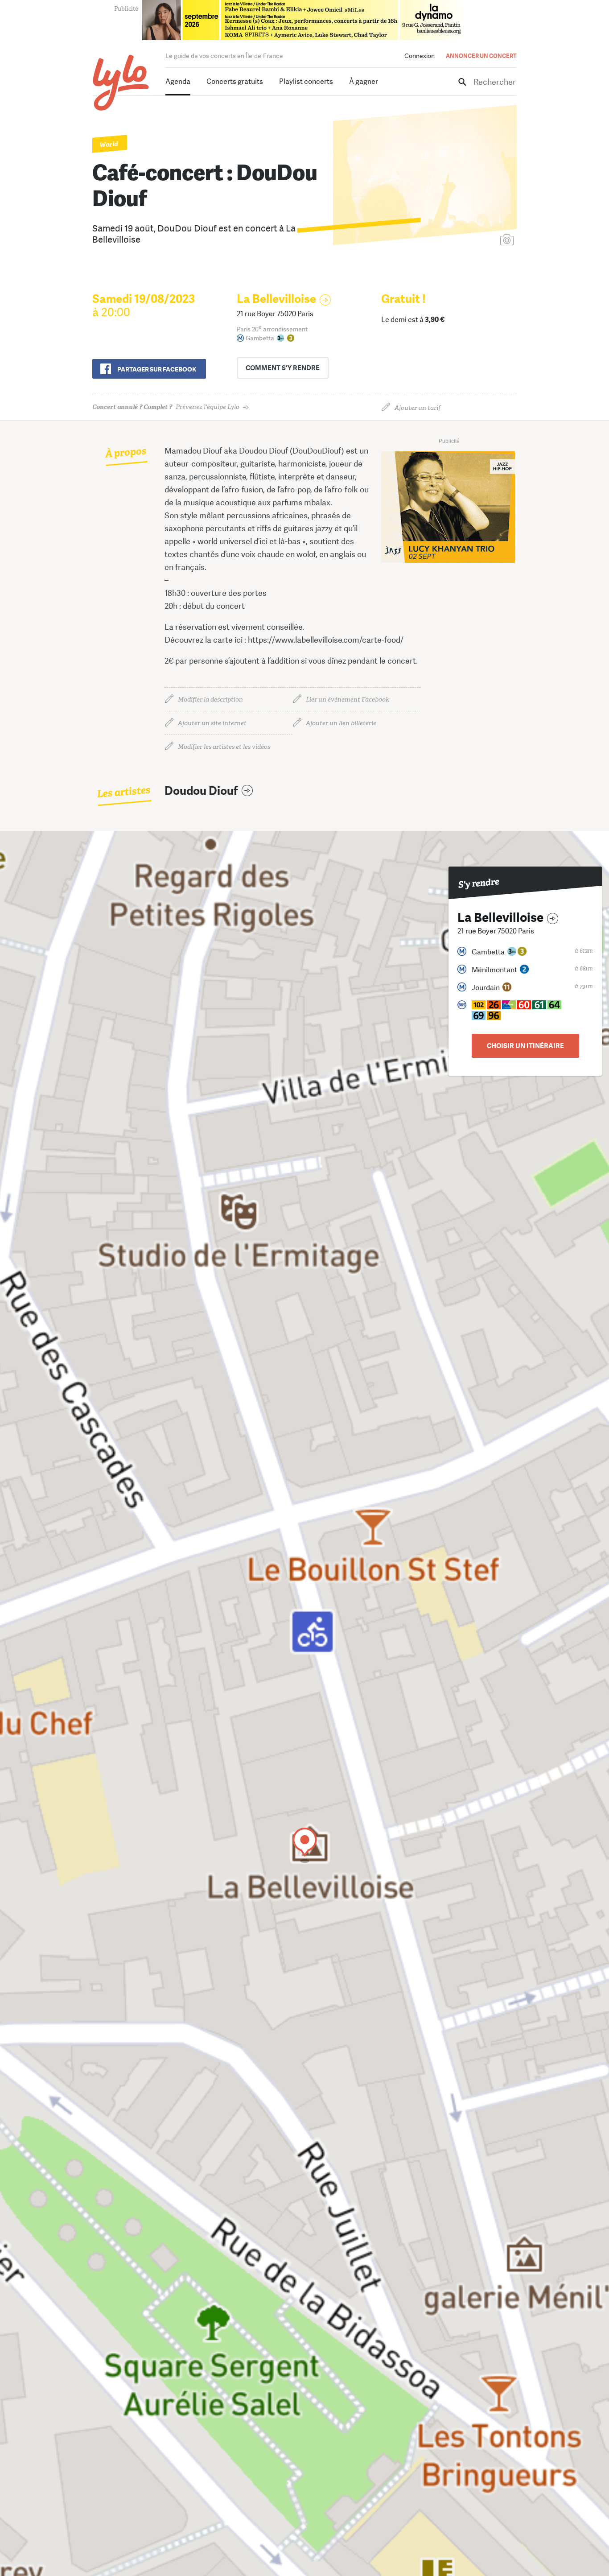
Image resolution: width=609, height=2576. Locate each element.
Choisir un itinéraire (525, 1046)
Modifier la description (210, 700)
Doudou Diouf (201, 791)
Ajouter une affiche (467, 241)
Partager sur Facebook (157, 369)
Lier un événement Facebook (348, 700)
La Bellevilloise (276, 299)
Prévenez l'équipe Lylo (166, 407)
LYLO (121, 83)
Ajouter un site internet (212, 723)
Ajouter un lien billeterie (341, 723)
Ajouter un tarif (418, 408)
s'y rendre (283, 368)
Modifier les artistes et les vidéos (224, 747)
